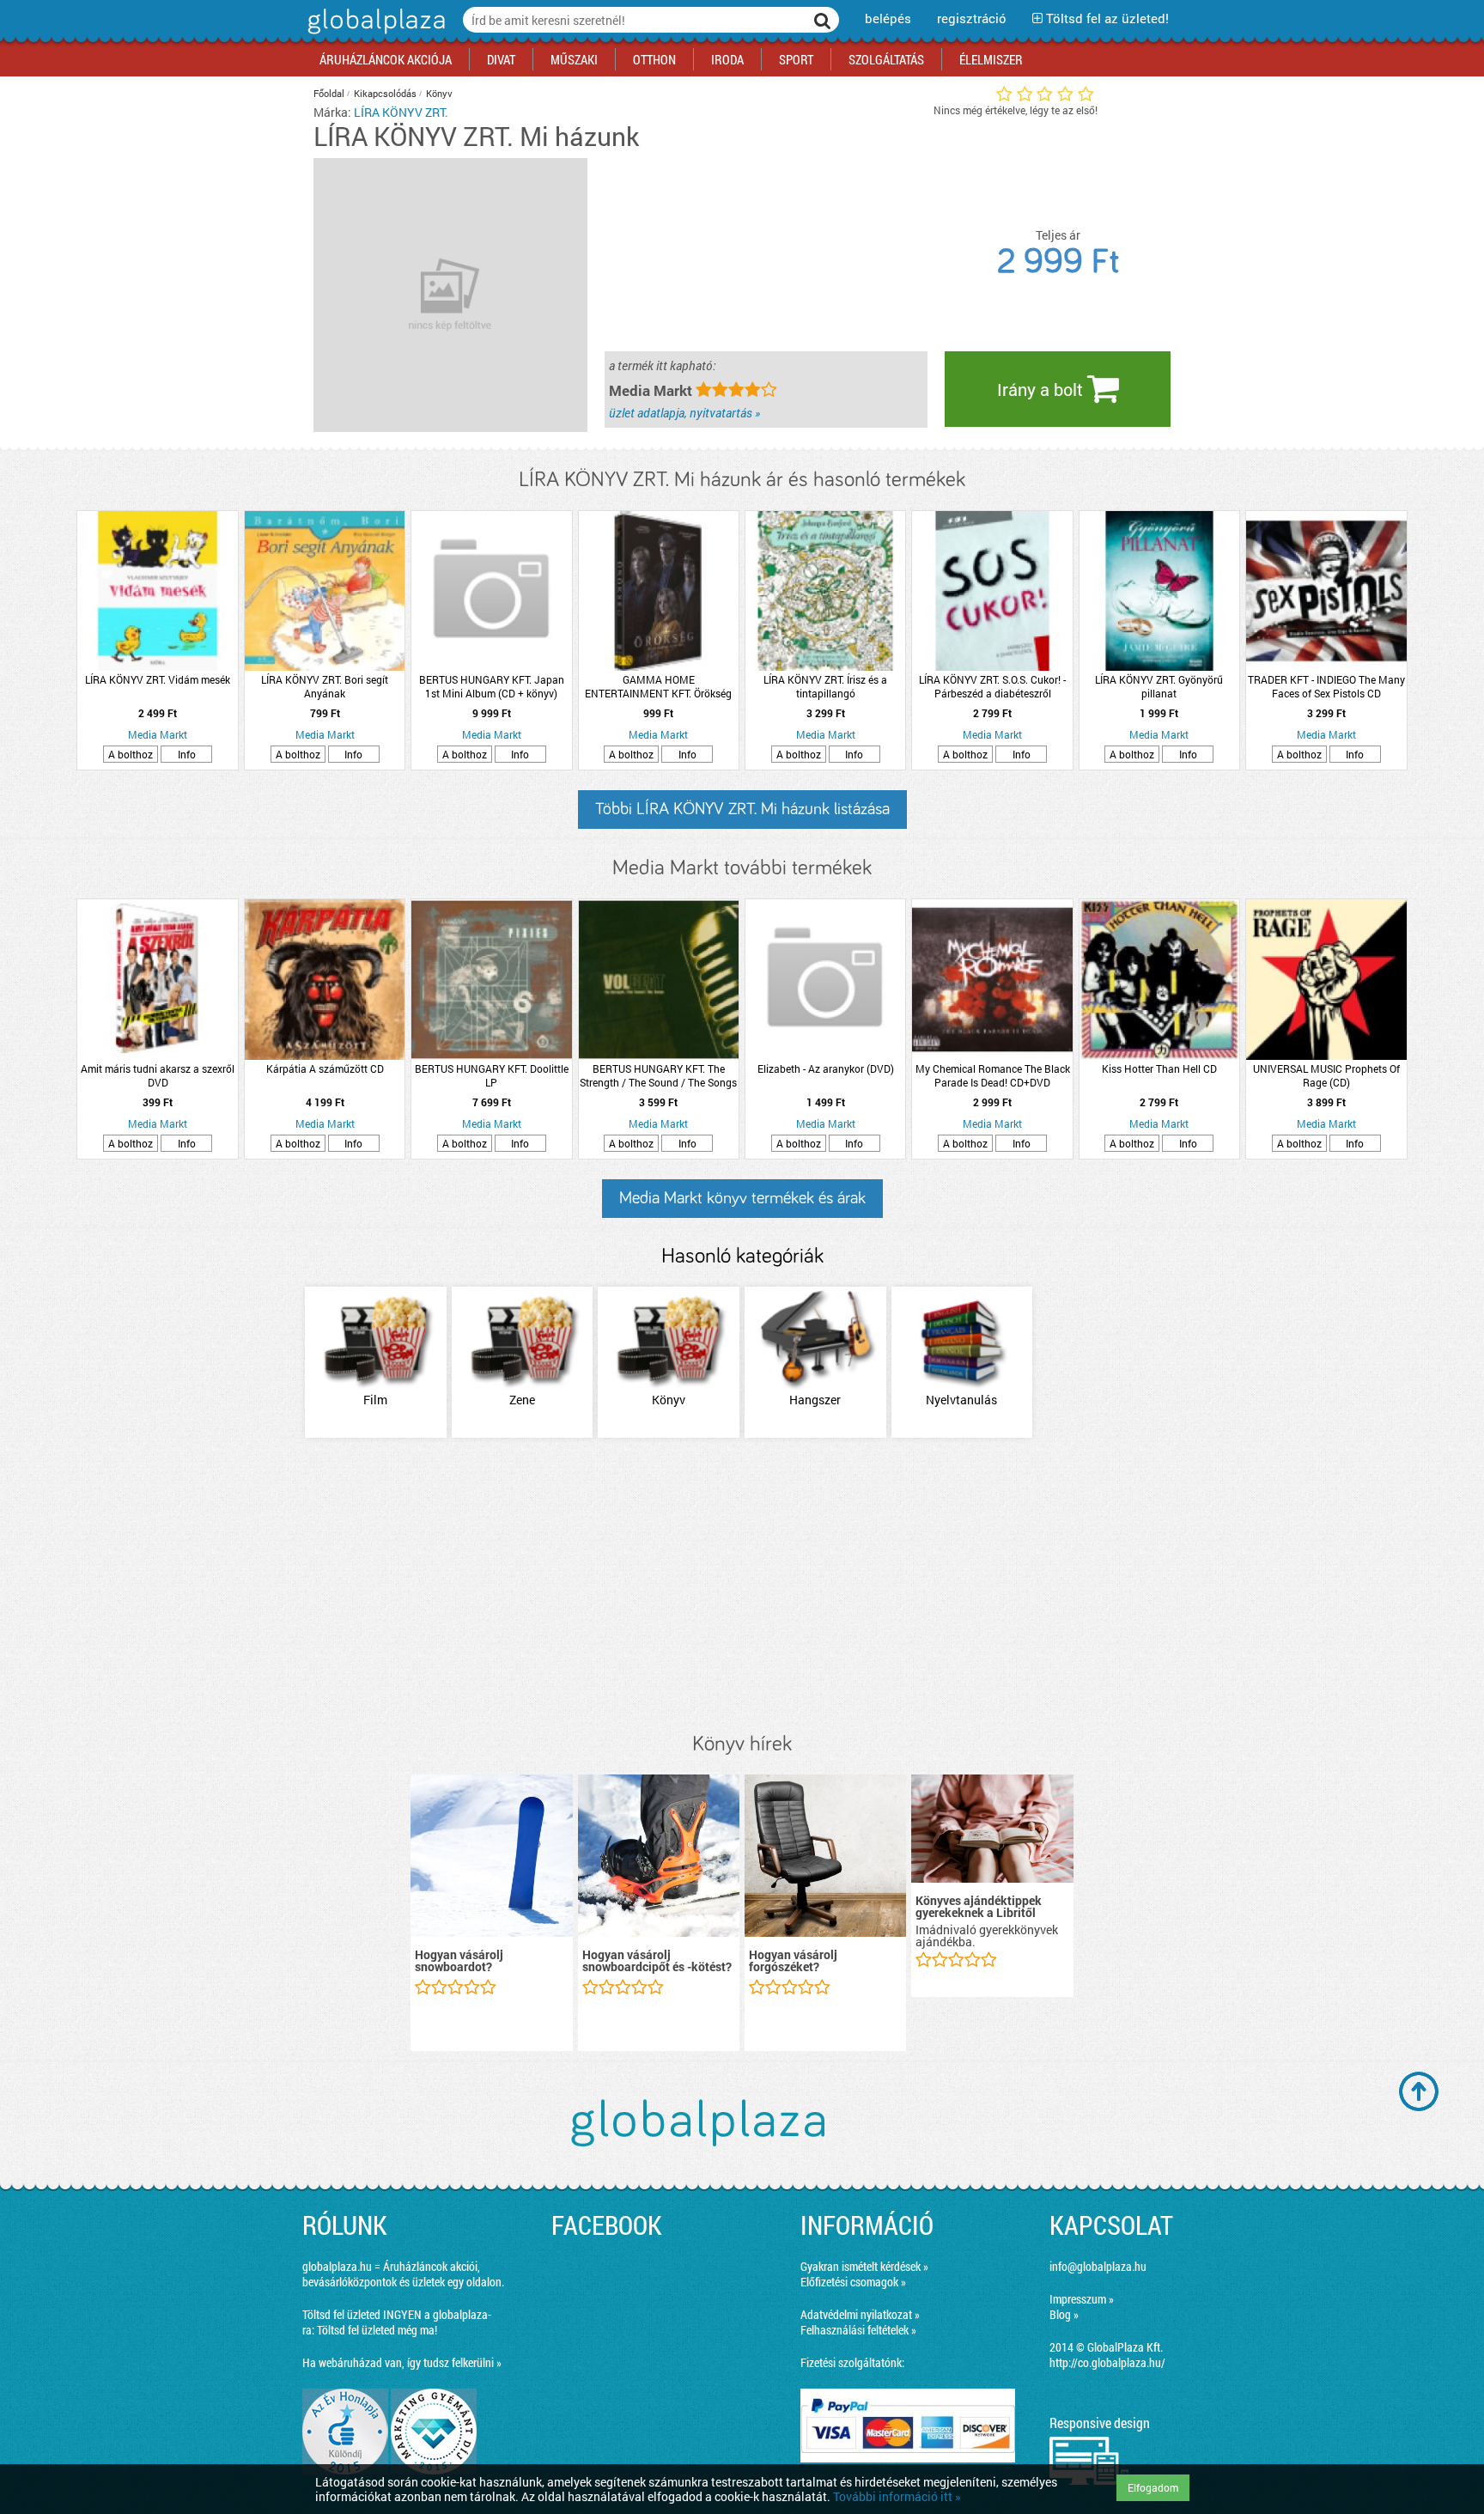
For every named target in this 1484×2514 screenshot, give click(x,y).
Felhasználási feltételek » (858, 2330)
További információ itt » (897, 2496)
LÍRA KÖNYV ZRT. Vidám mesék (158, 679)
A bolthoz (131, 754)
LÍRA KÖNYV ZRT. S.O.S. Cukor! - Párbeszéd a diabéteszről (992, 686)
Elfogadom (1153, 2487)
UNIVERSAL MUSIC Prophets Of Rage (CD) (1326, 1075)
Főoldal (329, 93)
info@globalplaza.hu (1098, 2266)
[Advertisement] (742, 1586)
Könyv (439, 93)
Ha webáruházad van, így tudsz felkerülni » (402, 2362)
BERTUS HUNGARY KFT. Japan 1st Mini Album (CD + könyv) (492, 686)
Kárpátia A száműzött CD (325, 1068)
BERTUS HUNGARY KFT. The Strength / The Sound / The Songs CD (658, 1075)
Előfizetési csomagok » (853, 2282)
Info (187, 754)
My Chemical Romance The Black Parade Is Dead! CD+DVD (993, 1075)
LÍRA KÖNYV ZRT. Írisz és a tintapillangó (825, 686)
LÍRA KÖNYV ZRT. (401, 112)
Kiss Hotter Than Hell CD (1159, 1068)
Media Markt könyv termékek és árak (742, 1198)
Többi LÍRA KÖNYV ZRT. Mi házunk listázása (742, 809)
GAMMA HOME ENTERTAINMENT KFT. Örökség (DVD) (658, 686)
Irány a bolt (1042, 389)
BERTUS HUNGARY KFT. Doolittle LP (492, 1075)
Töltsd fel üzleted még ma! (377, 2330)
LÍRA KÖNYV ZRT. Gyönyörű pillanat (1159, 686)
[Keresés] (823, 20)
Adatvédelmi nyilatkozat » (860, 2314)
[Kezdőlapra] (374, 34)
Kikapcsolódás (385, 93)
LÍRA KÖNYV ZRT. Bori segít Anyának (325, 686)
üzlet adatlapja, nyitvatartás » (684, 413)
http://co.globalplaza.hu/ (1107, 2362)
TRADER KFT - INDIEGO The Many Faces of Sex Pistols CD (1326, 686)
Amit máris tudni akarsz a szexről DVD (158, 1075)
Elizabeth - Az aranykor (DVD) (826, 1068)
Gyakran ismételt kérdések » (864, 2266)
